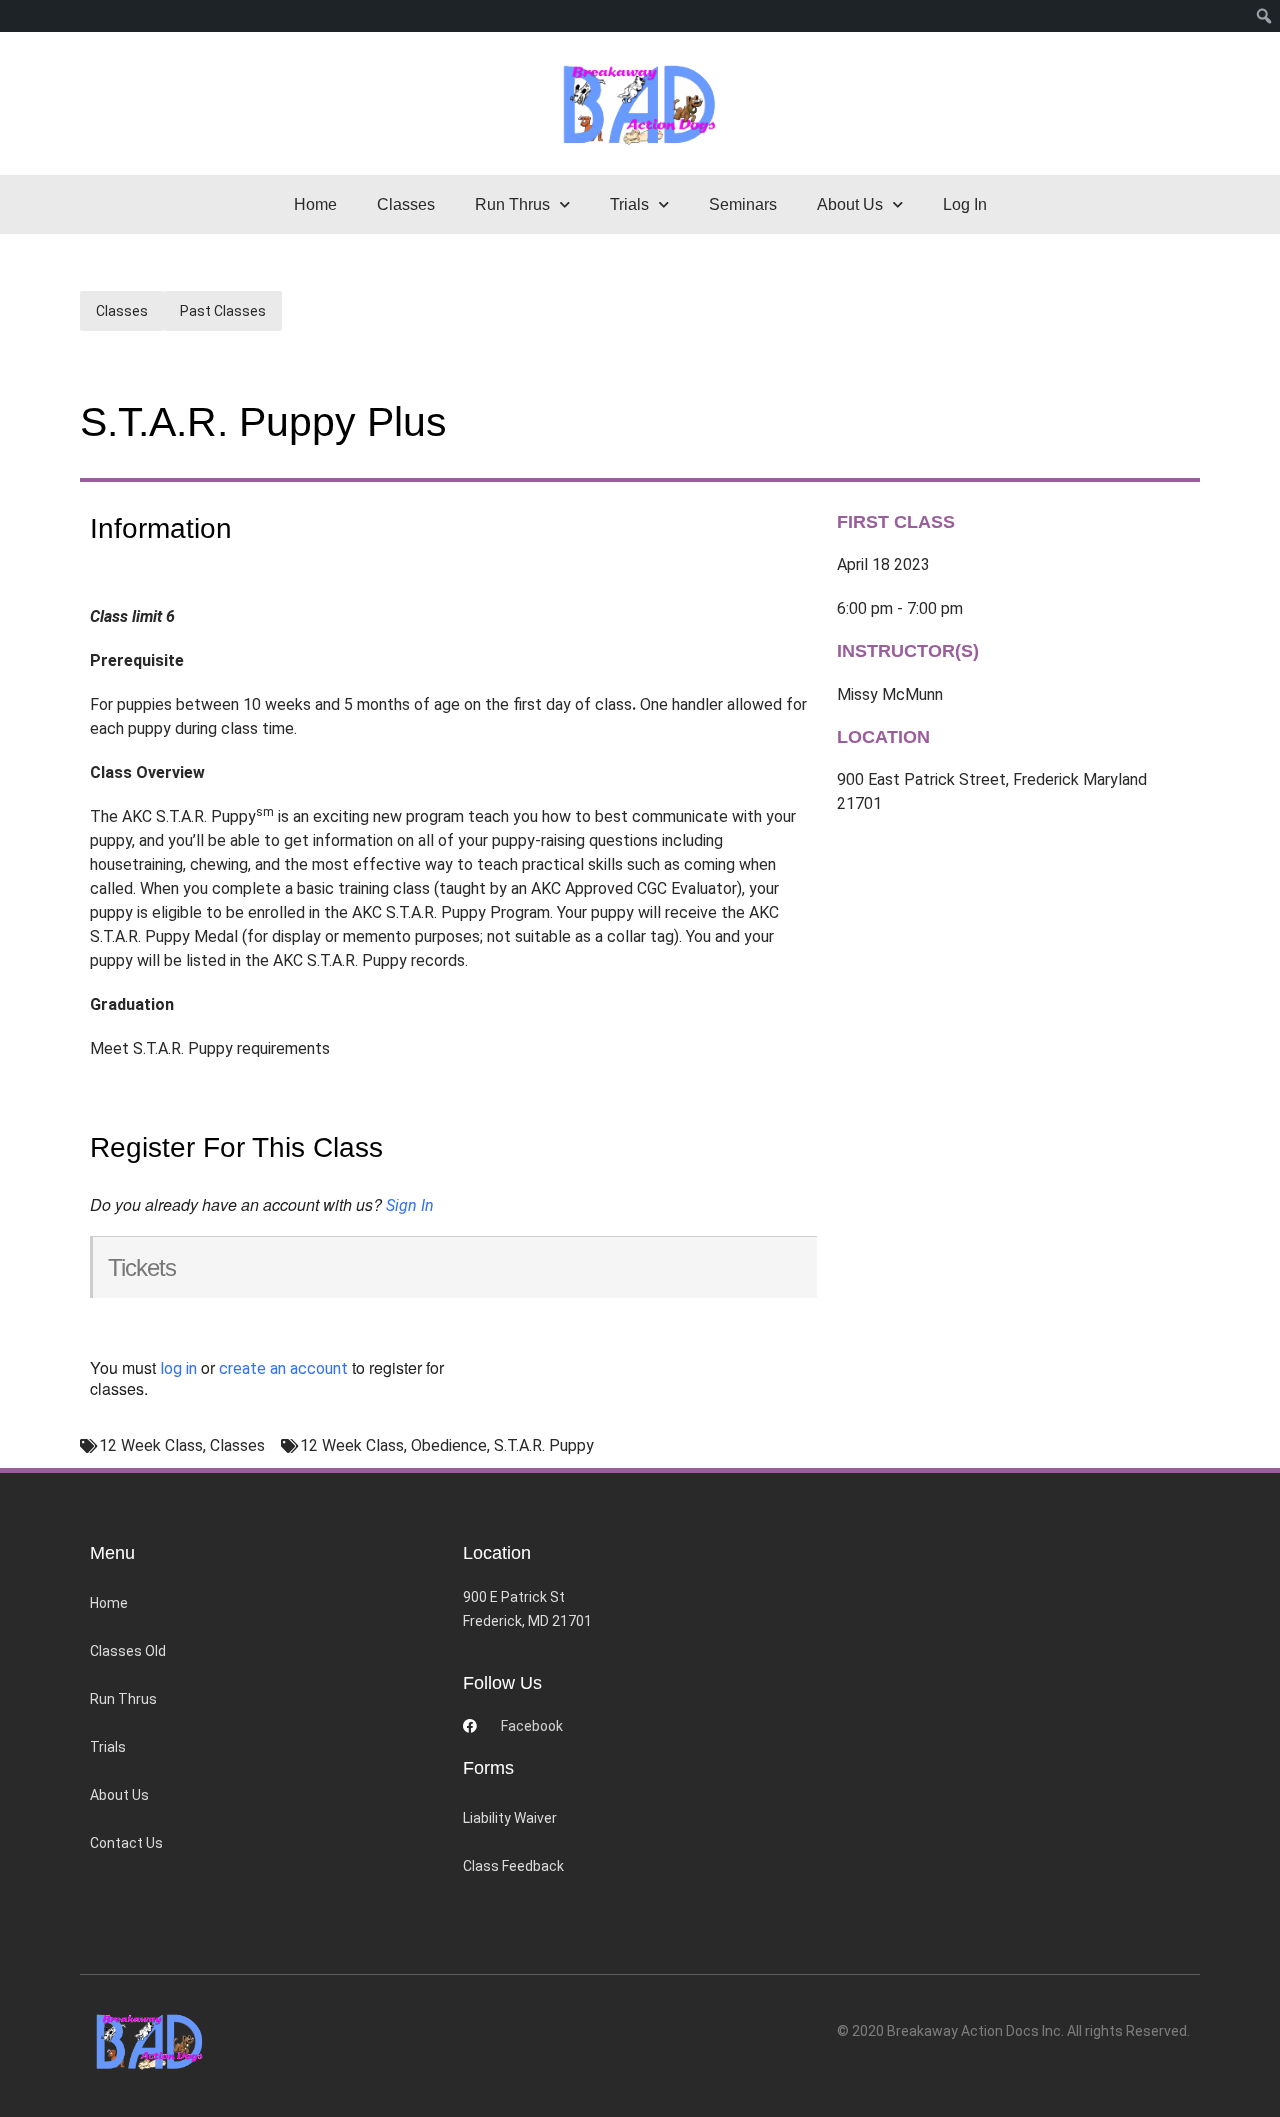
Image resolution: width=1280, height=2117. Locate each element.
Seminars (743, 204)
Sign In (410, 1205)
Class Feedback (513, 1866)
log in (178, 1368)
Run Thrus (123, 1699)
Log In (965, 204)
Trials (108, 1747)
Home (315, 204)
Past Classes (223, 311)
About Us (119, 1795)
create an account (283, 1368)
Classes (406, 204)
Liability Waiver (510, 1818)
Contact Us (126, 1843)
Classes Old (128, 1651)
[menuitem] (1264, 16)
